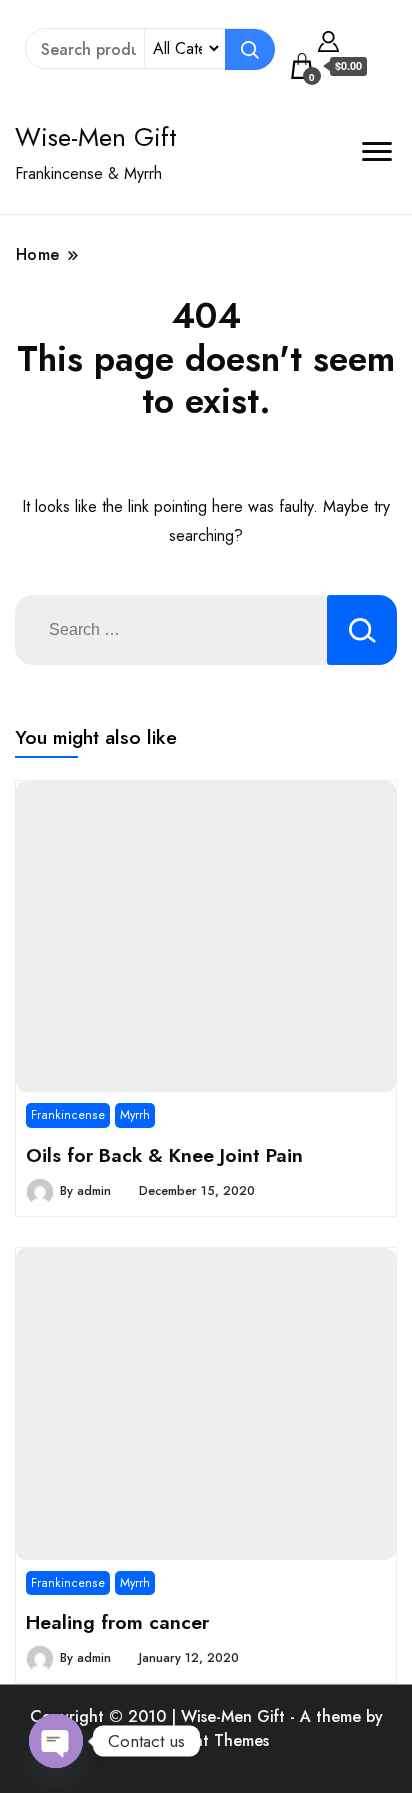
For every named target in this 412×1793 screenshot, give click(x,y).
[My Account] (328, 39)
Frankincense (68, 1115)
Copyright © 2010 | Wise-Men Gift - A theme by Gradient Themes (206, 1728)
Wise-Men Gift (96, 137)
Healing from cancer (117, 1622)
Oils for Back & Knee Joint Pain (164, 1155)
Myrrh (135, 1115)
